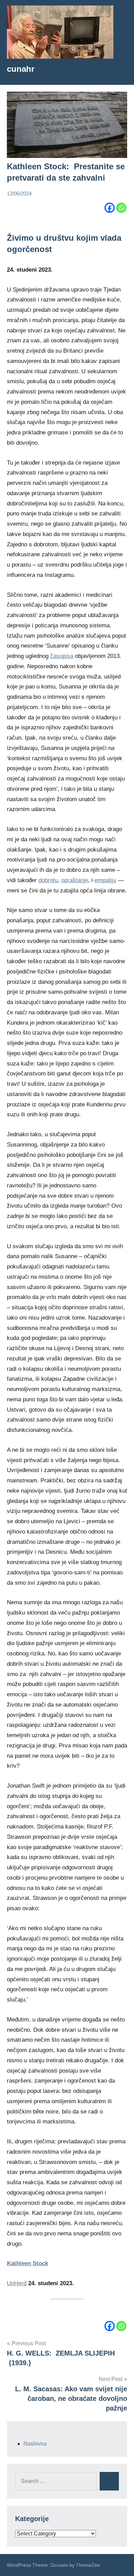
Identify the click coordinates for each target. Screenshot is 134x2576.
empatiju (105, 880)
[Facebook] (110, 208)
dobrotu (48, 880)
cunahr (21, 69)
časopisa (62, 656)
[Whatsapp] (121, 208)
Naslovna (35, 2444)
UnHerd (17, 2283)
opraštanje (75, 880)
